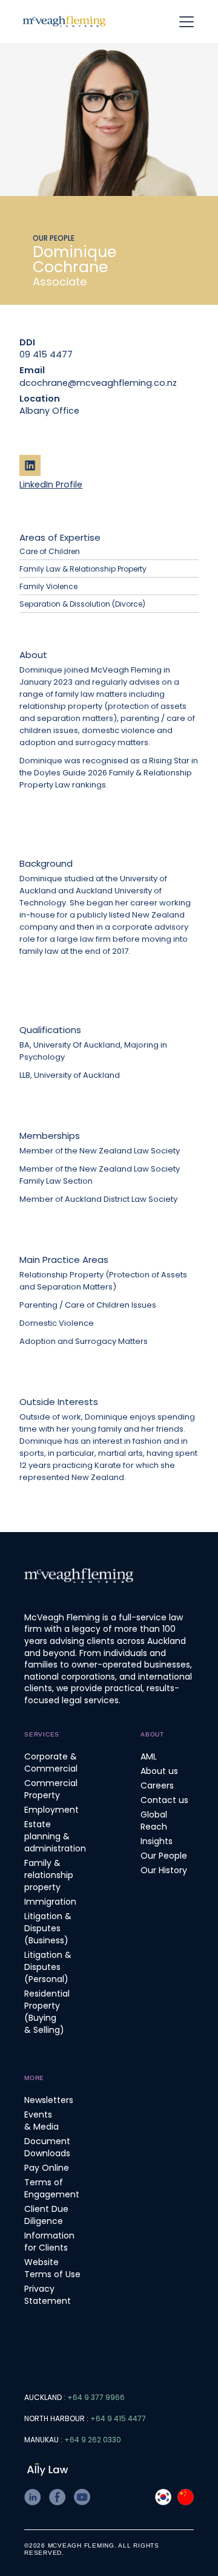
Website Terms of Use (52, 2268)
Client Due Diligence (46, 2215)
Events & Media (41, 2121)
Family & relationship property (49, 1875)
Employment (51, 1810)
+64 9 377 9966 (96, 2397)
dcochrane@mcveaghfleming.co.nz (65, 383)
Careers (157, 1785)
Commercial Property (51, 1789)
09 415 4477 (46, 354)
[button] (191, 22)
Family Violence (48, 586)
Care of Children (50, 551)
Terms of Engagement (52, 2188)
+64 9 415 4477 (118, 2418)
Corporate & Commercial (51, 1762)
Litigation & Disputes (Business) (48, 1928)
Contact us (164, 1800)
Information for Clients (49, 2242)
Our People (164, 1856)
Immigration (50, 1902)
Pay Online (47, 2168)
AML (149, 1756)
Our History (164, 1870)
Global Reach (154, 1821)
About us (159, 1771)
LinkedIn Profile (51, 484)
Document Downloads (47, 2147)
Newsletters (49, 2100)
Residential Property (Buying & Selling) (47, 2012)
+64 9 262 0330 (93, 2440)
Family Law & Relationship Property (83, 569)
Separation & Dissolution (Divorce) (82, 604)
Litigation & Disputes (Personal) (48, 1967)
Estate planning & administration (55, 1836)
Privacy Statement (48, 2295)
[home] (64, 21)
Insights (157, 1841)
